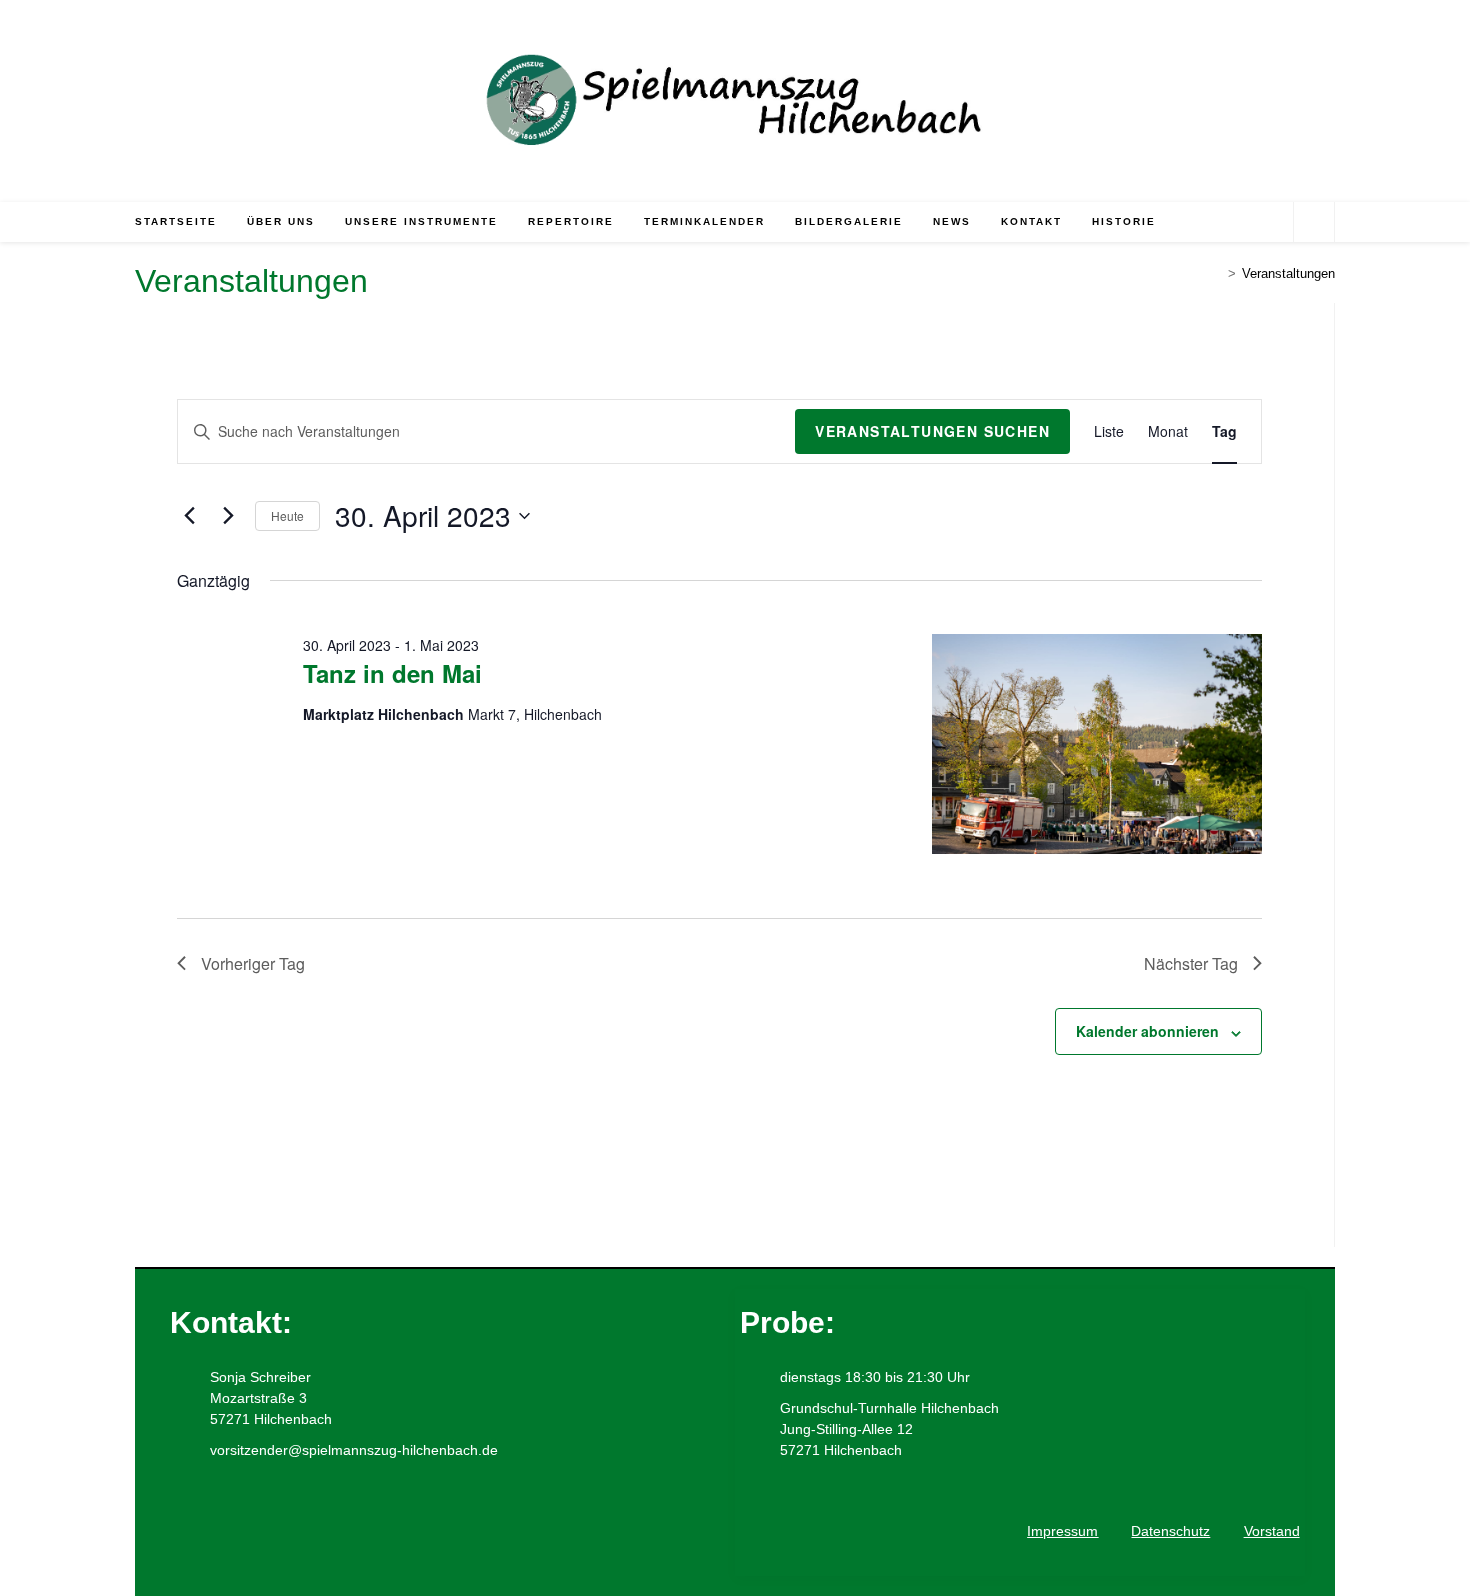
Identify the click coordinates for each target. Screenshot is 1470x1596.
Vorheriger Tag (253, 963)
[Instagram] (264, 1524)
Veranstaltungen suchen (932, 431)
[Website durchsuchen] (1314, 222)
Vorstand (1272, 1531)
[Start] (1217, 273)
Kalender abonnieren (1147, 1031)
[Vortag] (189, 516)
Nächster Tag (1191, 963)
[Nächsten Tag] (228, 516)
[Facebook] (195, 1524)
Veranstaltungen (1288, 273)
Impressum (1062, 1531)
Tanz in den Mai (392, 673)
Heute (287, 515)
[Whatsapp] (333, 1524)
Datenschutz (1170, 1531)
